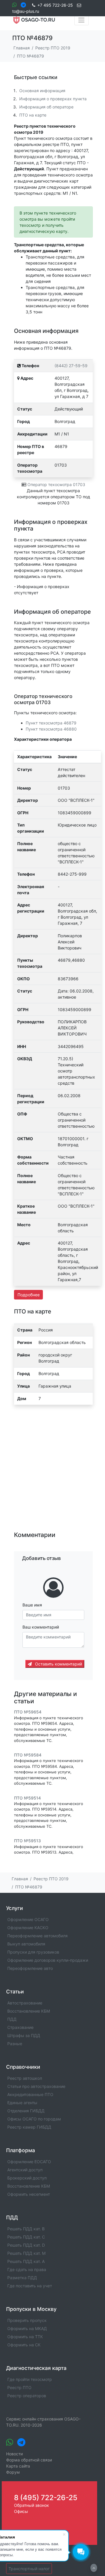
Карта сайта (18, 2466)
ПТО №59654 (28, 1712)
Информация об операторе (46, 107)
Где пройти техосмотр (30, 2379)
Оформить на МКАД (27, 2328)
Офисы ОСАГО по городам (34, 2119)
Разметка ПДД (22, 2278)
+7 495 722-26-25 (55, 5)
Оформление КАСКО (28, 1928)
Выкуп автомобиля (26, 1944)
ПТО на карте (33, 115)
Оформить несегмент (29, 2194)
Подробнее (29, 1295)
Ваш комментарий (41, 1627)
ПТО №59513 (27, 1841)
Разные (15, 2044)
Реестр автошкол (25, 2078)
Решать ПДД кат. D (26, 2245)
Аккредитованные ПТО (30, 2094)
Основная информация (42, 91)
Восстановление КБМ (29, 2011)
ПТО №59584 (28, 1755)
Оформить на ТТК (25, 2337)
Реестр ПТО (19, 2387)
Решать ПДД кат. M (26, 2253)
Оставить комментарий (58, 1664)
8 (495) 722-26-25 (46, 2498)
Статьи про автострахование (36, 2086)
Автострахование (25, 2003)
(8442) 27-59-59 (71, 366)
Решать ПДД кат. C (26, 2237)
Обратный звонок (32, 2505)
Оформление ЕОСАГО (29, 2162)
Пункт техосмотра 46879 (51, 723)
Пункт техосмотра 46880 (51, 729)
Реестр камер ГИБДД (29, 2127)
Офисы (21, 2511)
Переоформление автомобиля (37, 1936)
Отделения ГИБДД (26, 2111)
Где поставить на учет (30, 2286)
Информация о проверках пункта (53, 99)
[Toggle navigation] (82, 20)
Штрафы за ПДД (24, 2035)
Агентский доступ (25, 2170)
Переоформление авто (30, 1968)
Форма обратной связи (29, 2460)
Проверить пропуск (27, 2320)
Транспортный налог (29, 2569)
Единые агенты (22, 2103)
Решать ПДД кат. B (26, 2229)
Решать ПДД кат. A (26, 2261)
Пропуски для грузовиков (33, 1952)
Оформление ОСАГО (28, 1919)
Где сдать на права (27, 2269)
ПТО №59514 (27, 1798)
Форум (13, 2472)
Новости (14, 2454)
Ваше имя (32, 1605)
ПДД (12, 2019)
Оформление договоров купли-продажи (48, 1960)
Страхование (20, 2027)
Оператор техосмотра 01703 (56, 484)
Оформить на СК (24, 2345)
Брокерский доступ (27, 2178)
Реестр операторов (27, 2396)
